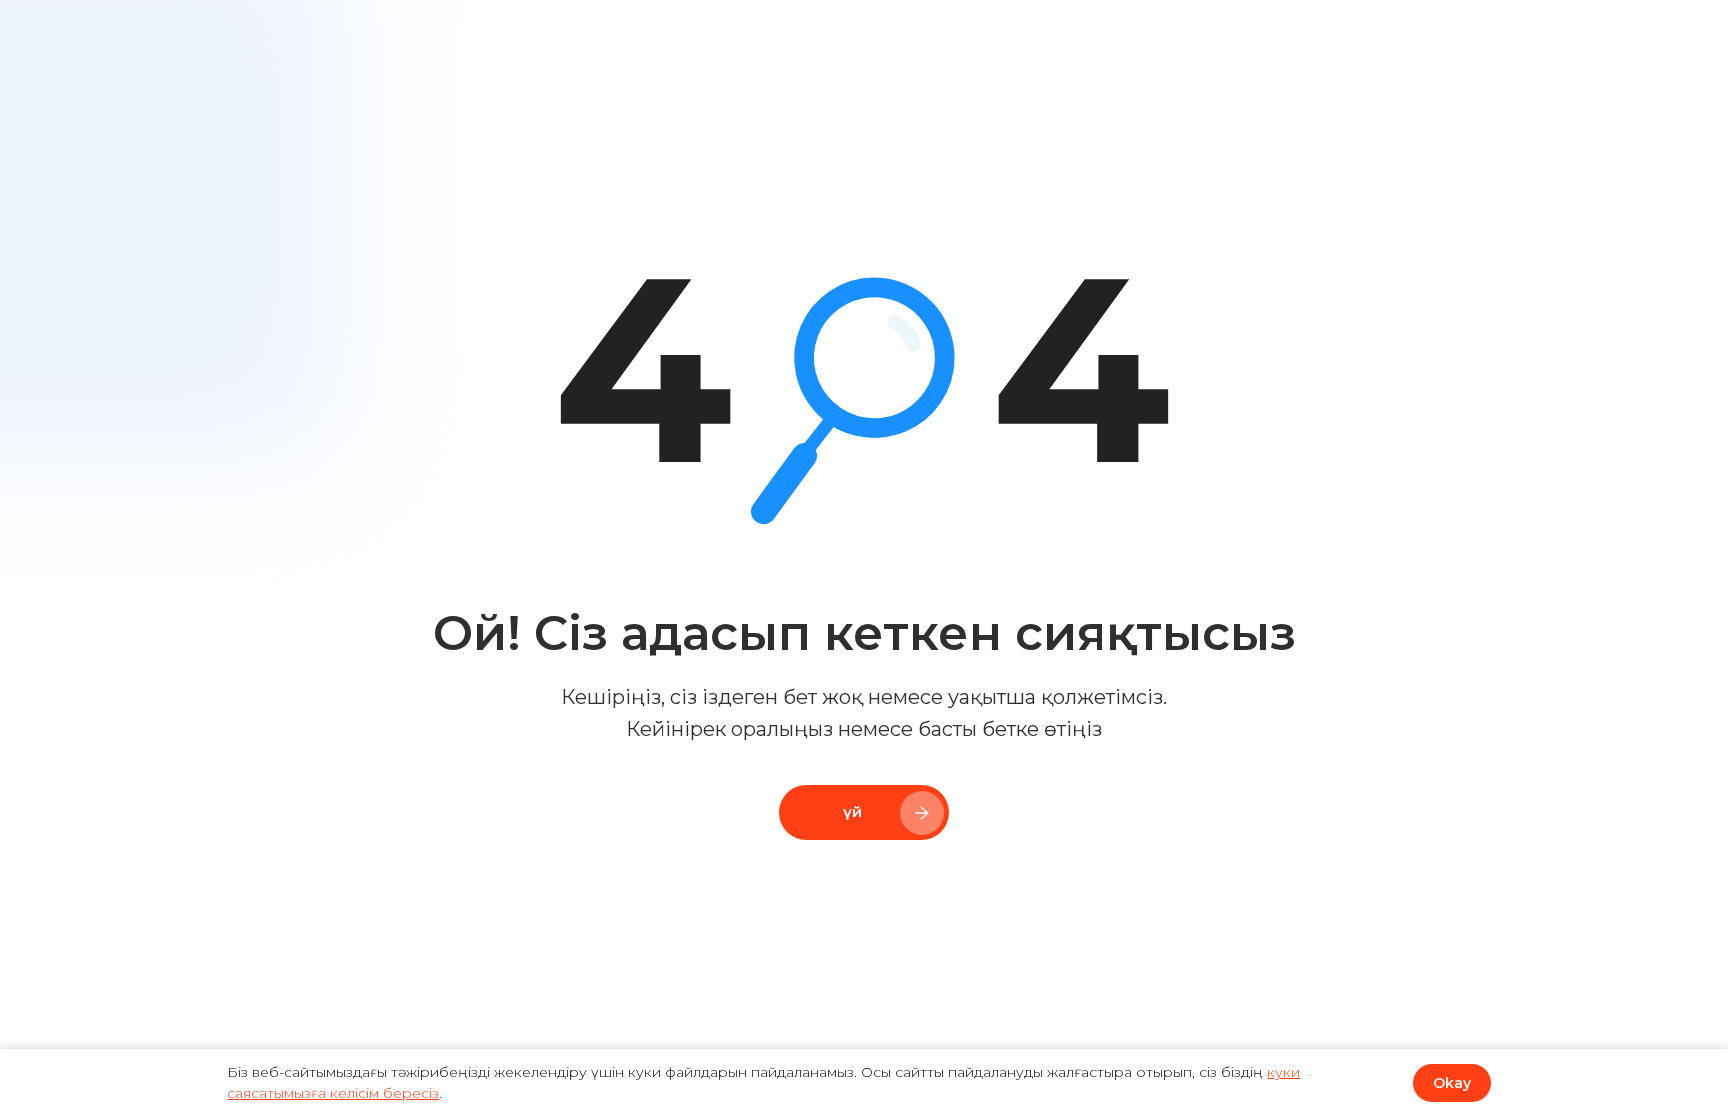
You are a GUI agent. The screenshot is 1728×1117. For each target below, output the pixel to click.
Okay (1452, 1083)
